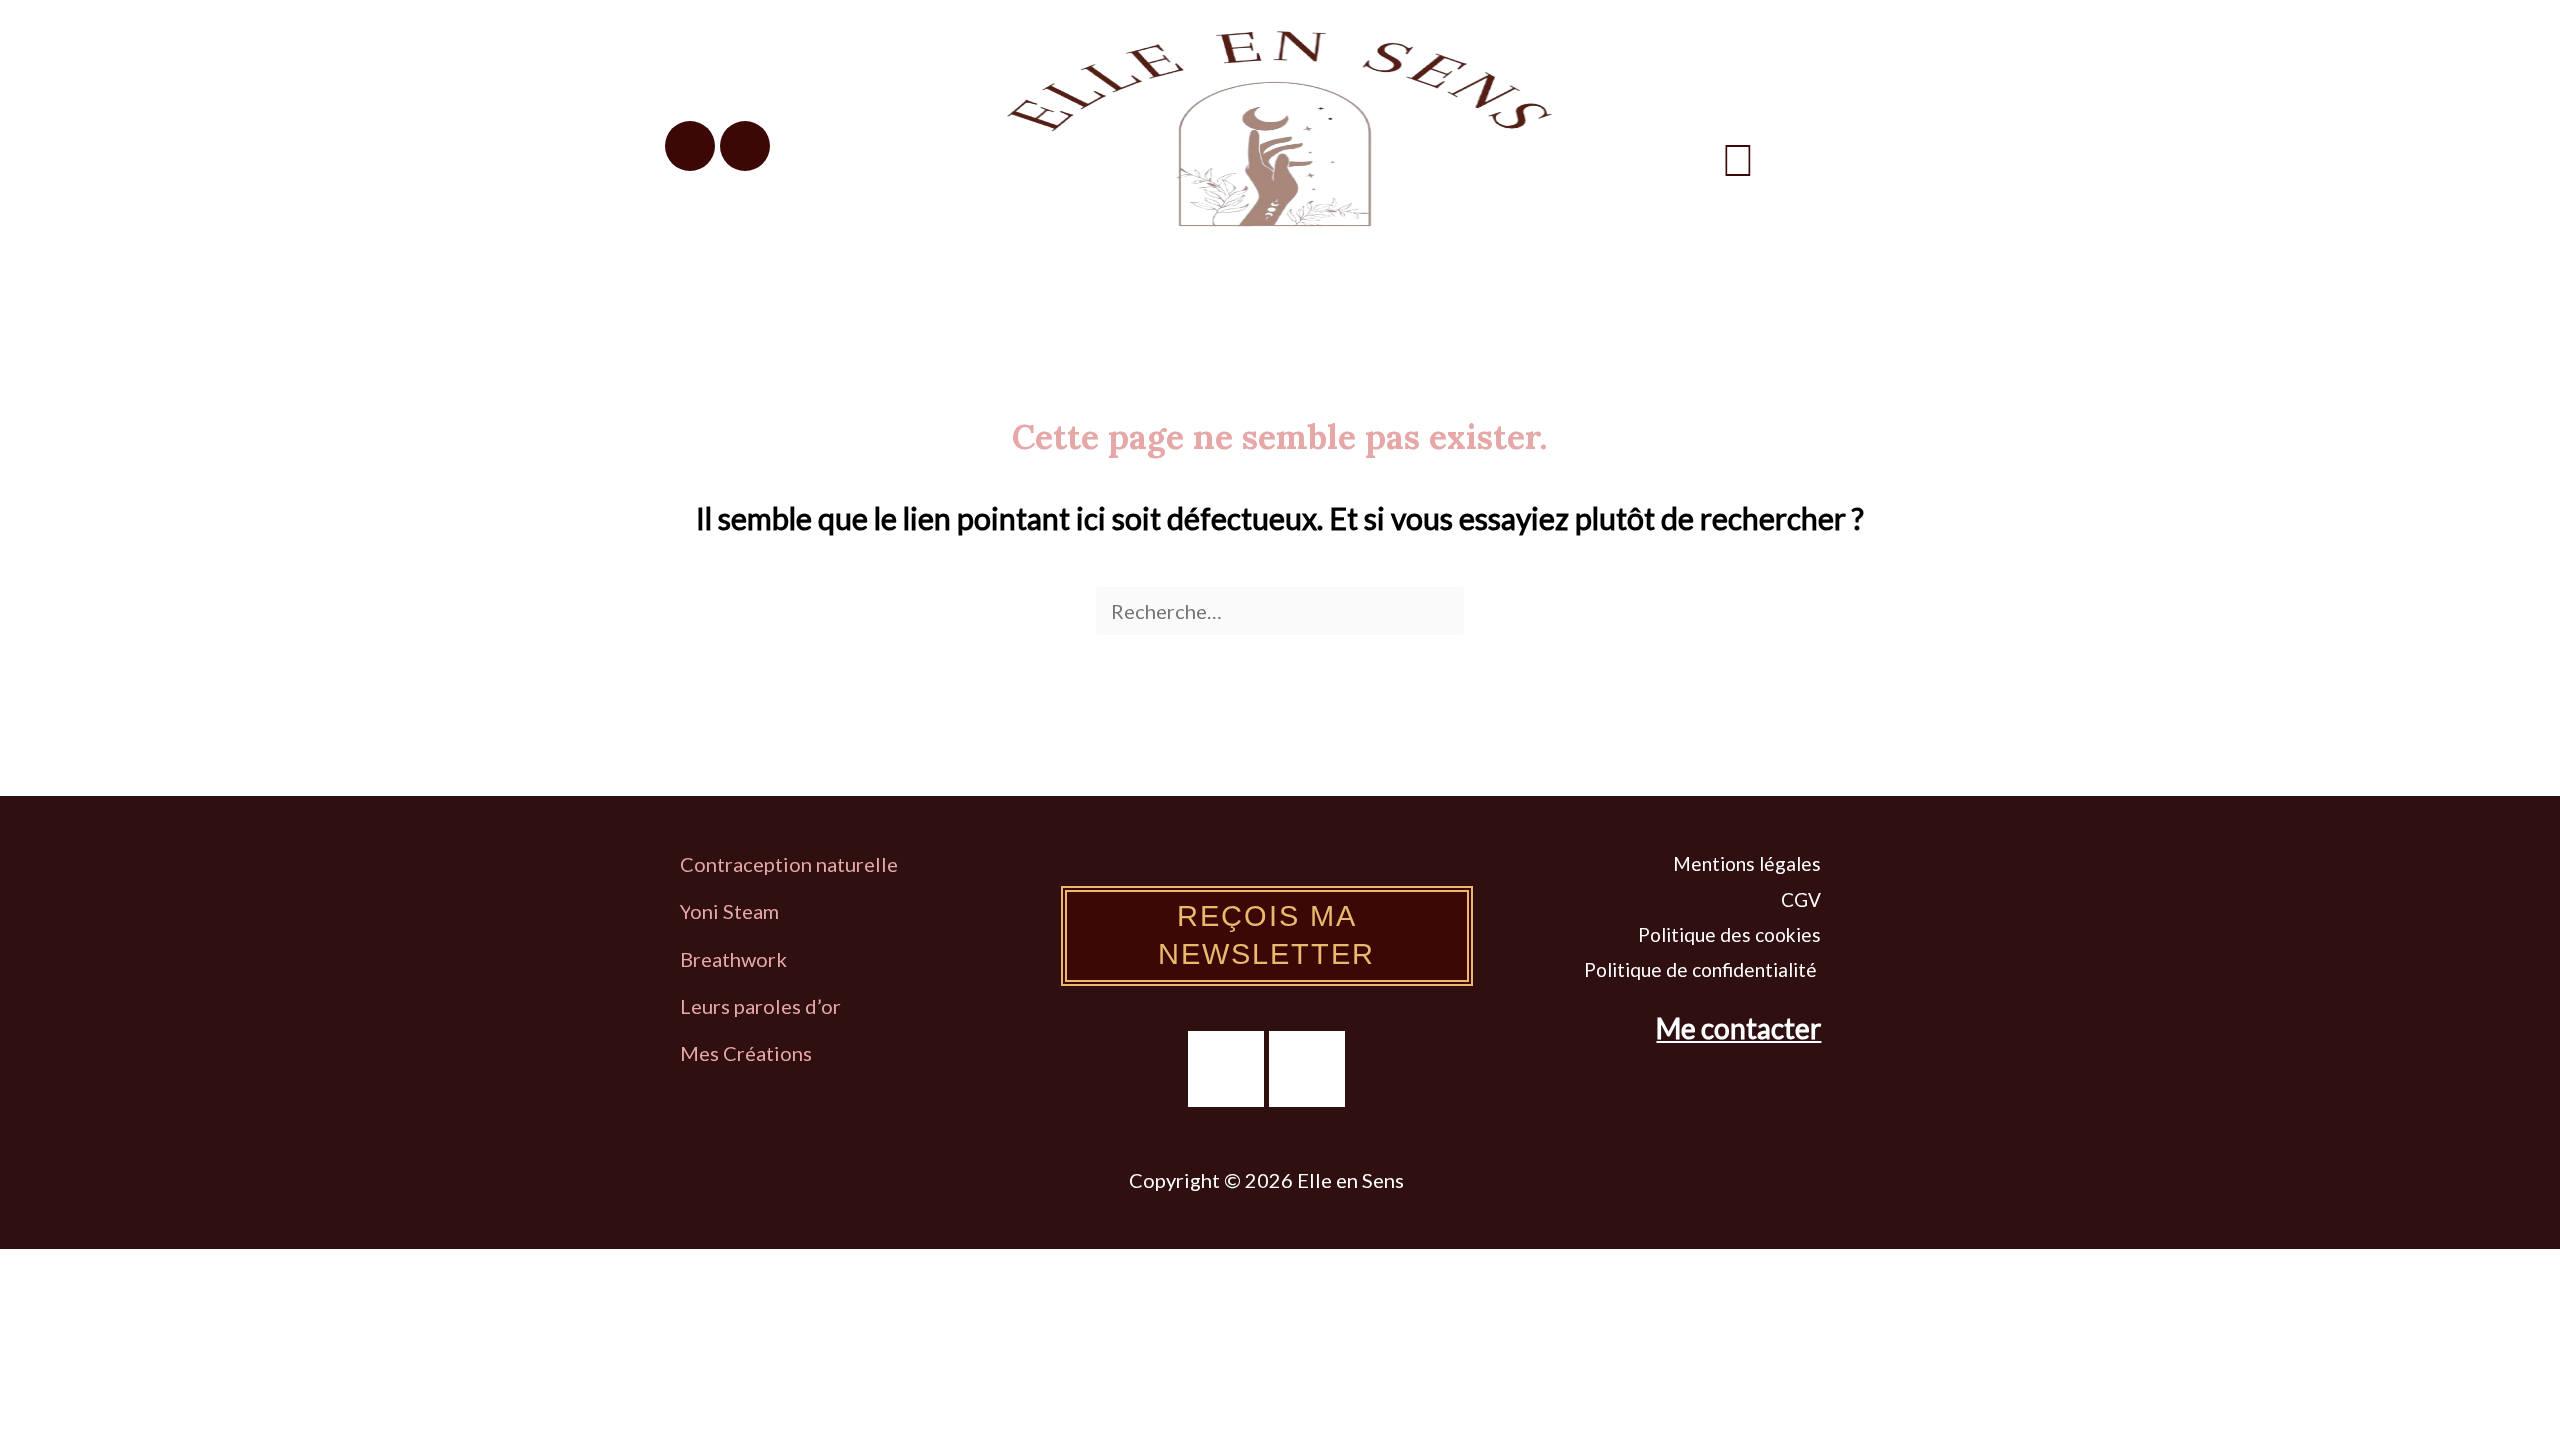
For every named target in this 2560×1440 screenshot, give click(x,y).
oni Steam (734, 911)
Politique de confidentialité (1702, 969)
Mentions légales (1747, 863)
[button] (1738, 159)
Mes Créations (748, 1053)
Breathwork (733, 959)
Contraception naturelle (789, 864)
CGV (1801, 899)
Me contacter (1738, 1028)
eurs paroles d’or (768, 1006)
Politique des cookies (1729, 934)
